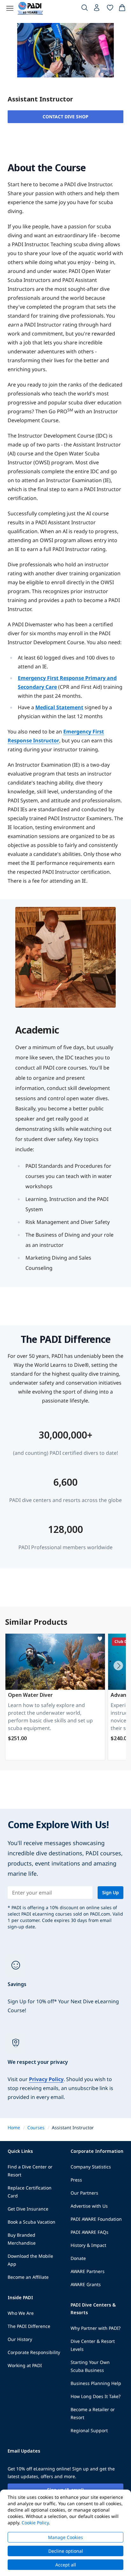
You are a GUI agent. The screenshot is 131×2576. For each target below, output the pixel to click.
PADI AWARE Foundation (96, 2219)
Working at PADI (25, 2365)
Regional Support (89, 2430)
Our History (20, 2339)
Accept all (66, 2565)
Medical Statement (59, 707)
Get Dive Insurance (28, 2209)
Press (76, 2180)
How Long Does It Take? (96, 2396)
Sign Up (110, 1892)
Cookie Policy (35, 2523)
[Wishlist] (110, 9)
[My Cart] (122, 9)
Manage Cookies (65, 2537)
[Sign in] (97, 9)
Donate (78, 2258)
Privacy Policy (46, 2079)
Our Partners (84, 2193)
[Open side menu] (10, 8)
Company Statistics (91, 2167)
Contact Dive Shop (65, 117)
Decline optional (66, 2551)
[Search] (85, 9)
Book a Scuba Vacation (31, 2222)
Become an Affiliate (28, 2277)
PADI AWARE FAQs (90, 2232)
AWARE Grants (86, 2284)
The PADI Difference (29, 2326)
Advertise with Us (89, 2206)
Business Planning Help (96, 2383)
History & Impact (88, 2245)
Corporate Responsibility (34, 2352)
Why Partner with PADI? (96, 2328)
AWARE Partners (88, 2271)
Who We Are (21, 2313)
